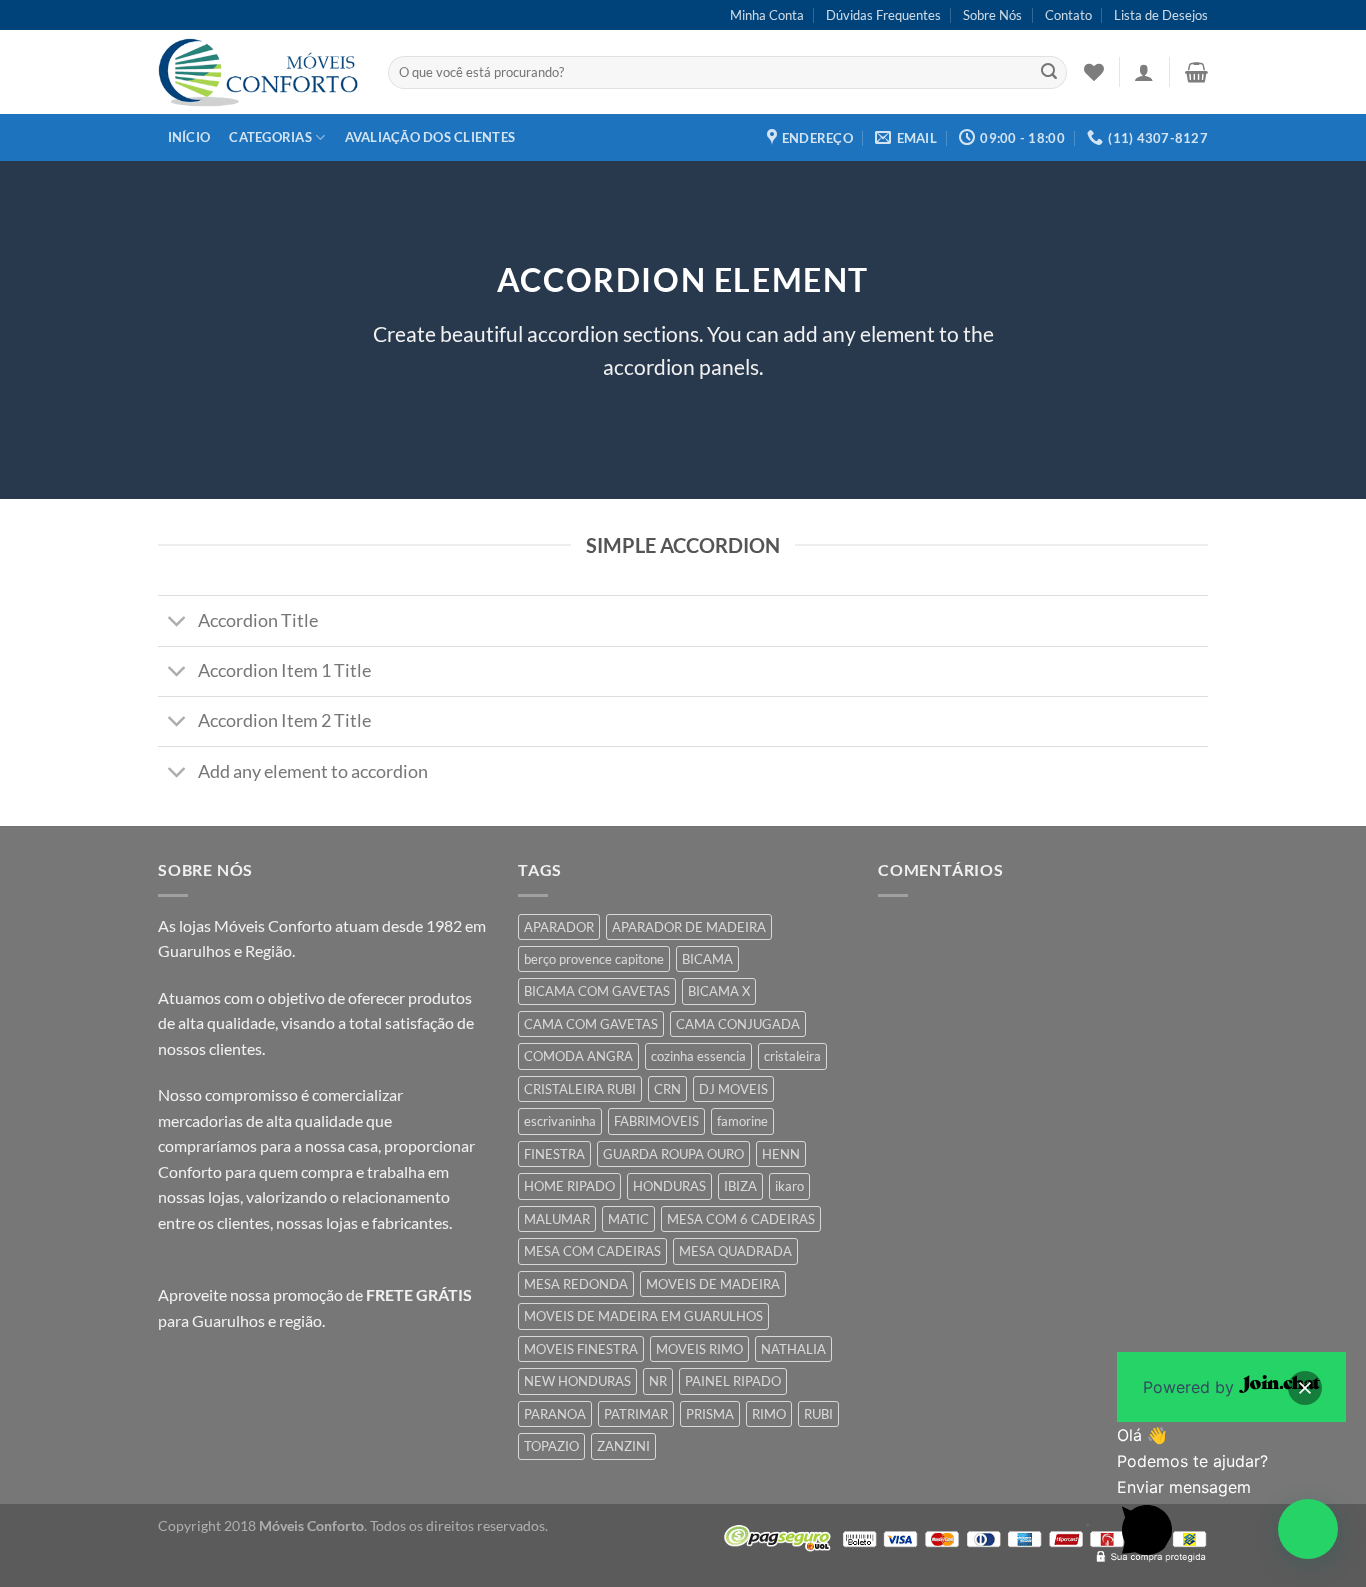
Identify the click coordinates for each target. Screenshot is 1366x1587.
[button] (1308, 1529)
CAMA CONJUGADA (738, 1024)
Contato (1068, 15)
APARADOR (559, 927)
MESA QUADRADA (735, 1251)
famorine (742, 1121)
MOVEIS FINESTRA (581, 1349)
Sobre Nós (992, 15)
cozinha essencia (698, 1056)
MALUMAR (557, 1219)
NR (658, 1381)
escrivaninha (560, 1121)
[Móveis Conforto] (258, 72)
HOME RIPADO (569, 1186)
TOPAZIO (551, 1446)
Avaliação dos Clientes (430, 137)
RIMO (769, 1414)
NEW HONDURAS (577, 1381)
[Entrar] (1144, 72)
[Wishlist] (1094, 72)
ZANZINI (623, 1446)
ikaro (789, 1186)
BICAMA (707, 959)
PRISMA (710, 1414)
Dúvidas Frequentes (883, 15)
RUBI (818, 1414)
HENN (781, 1154)
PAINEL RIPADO (733, 1381)
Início (189, 137)
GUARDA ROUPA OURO (673, 1154)
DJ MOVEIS (733, 1089)
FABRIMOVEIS (656, 1121)
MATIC (628, 1219)
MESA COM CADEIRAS (592, 1251)
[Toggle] (177, 623)
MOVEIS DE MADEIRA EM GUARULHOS (643, 1316)
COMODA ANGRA (578, 1056)
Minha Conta (767, 15)
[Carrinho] (1196, 72)
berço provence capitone (594, 959)
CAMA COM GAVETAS (591, 1024)
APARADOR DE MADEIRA (689, 927)
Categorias (270, 137)
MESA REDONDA (576, 1284)
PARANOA (555, 1414)
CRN (667, 1089)
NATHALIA (793, 1349)
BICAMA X (719, 991)
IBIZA (740, 1186)
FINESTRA (554, 1154)
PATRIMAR (636, 1414)
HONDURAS (669, 1186)
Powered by (1191, 1387)
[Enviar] (1049, 73)
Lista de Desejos (1161, 15)
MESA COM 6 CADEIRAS (741, 1219)
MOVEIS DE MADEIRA (713, 1284)
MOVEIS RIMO (699, 1349)
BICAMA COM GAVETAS (597, 991)
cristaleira (792, 1056)
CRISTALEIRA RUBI (580, 1089)
